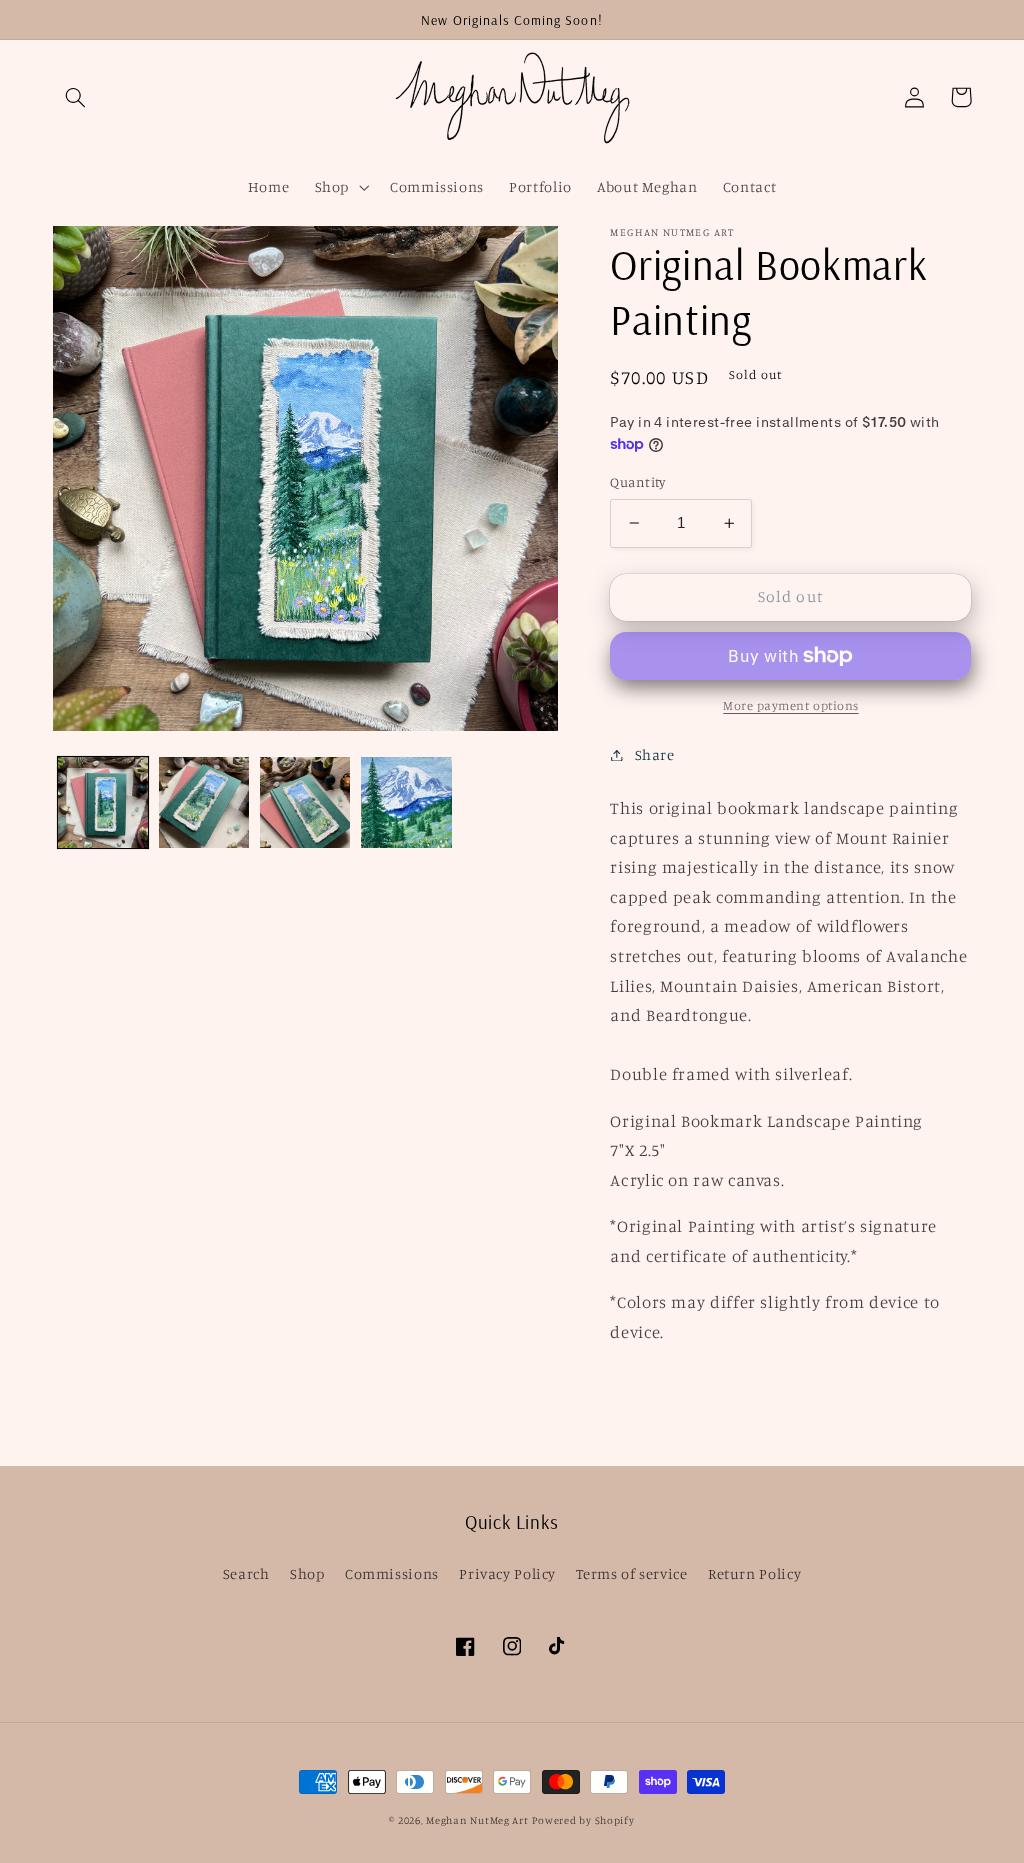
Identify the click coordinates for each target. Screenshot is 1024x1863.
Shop (307, 1573)
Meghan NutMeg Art (477, 1820)
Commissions (392, 1573)
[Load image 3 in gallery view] (305, 802)
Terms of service (631, 1573)
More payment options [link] (791, 705)
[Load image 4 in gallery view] (406, 802)
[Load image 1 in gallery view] (103, 802)
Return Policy (754, 1573)
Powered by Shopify (583, 1820)
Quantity (637, 482)
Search (246, 1573)
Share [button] (654, 754)
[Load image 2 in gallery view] (204, 802)
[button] (76, 97)
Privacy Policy (507, 1573)
